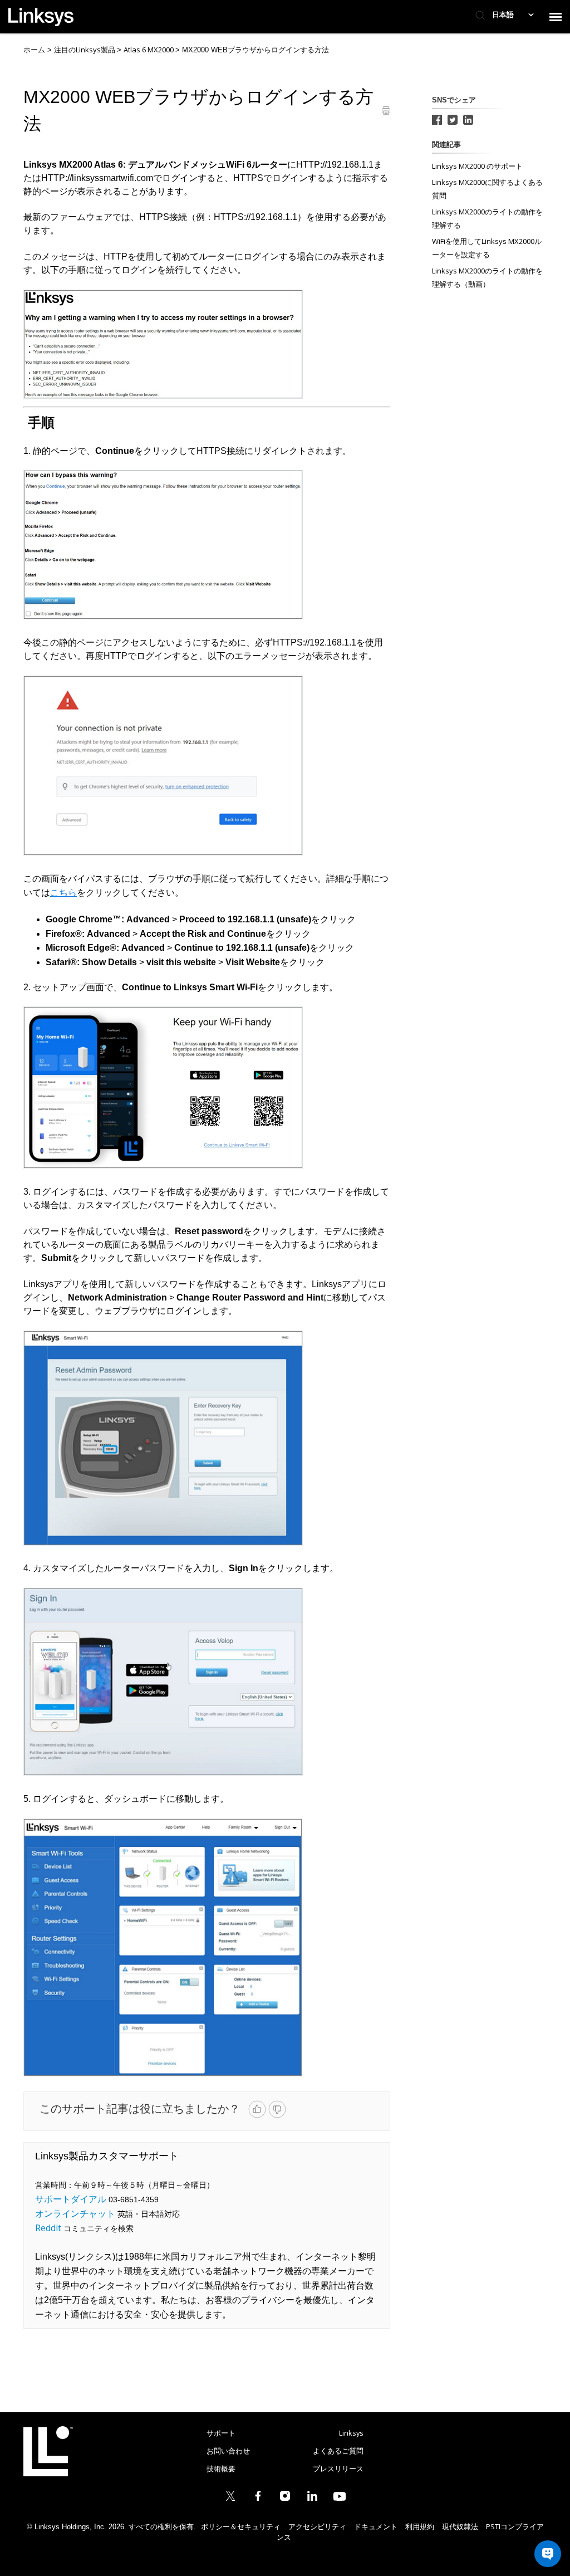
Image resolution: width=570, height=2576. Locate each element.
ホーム (34, 50)
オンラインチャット (75, 2213)
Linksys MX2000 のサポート (477, 166)
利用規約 (420, 2526)
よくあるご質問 (338, 2451)
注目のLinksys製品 (85, 50)
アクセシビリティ (317, 2526)
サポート (221, 2433)
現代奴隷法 (460, 2526)
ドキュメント (376, 2526)
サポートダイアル (71, 2199)
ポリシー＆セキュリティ (241, 2526)
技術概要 (221, 2469)
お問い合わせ (228, 2451)
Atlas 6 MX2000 (149, 50)
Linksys (48, 2451)
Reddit (48, 2228)
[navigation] (556, 17)
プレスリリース (338, 2469)
